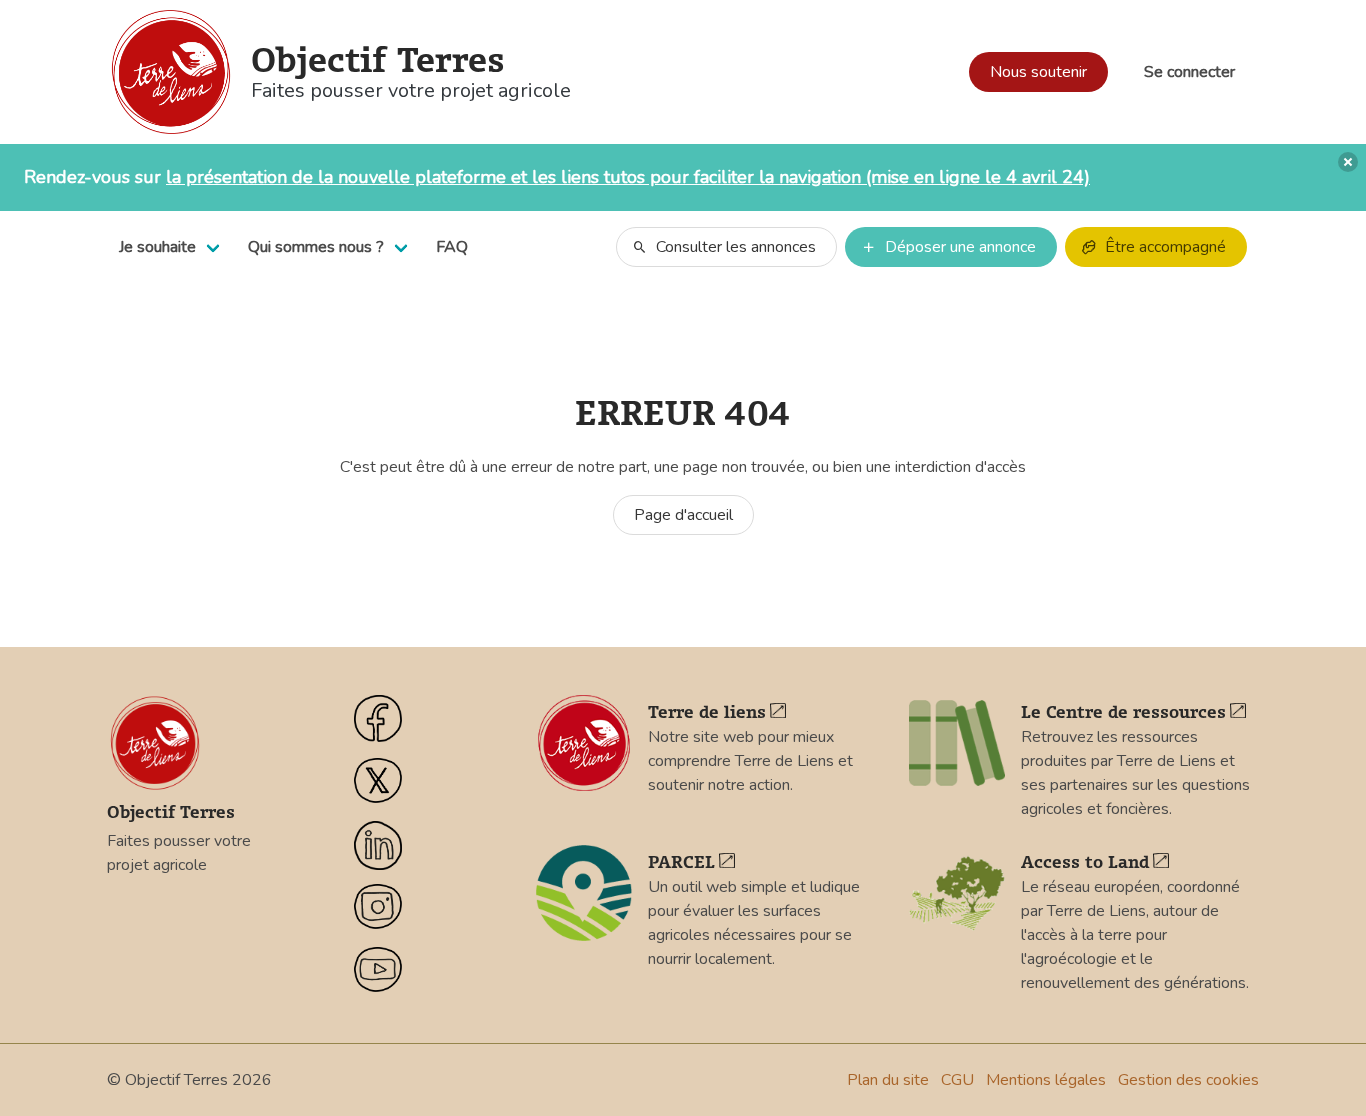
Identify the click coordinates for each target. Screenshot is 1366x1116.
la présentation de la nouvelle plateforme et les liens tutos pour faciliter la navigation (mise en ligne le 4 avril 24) (628, 177)
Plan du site (888, 1080)
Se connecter (1189, 72)
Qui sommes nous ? (316, 247)
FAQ (452, 247)
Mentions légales (1046, 1080)
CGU (957, 1080)
